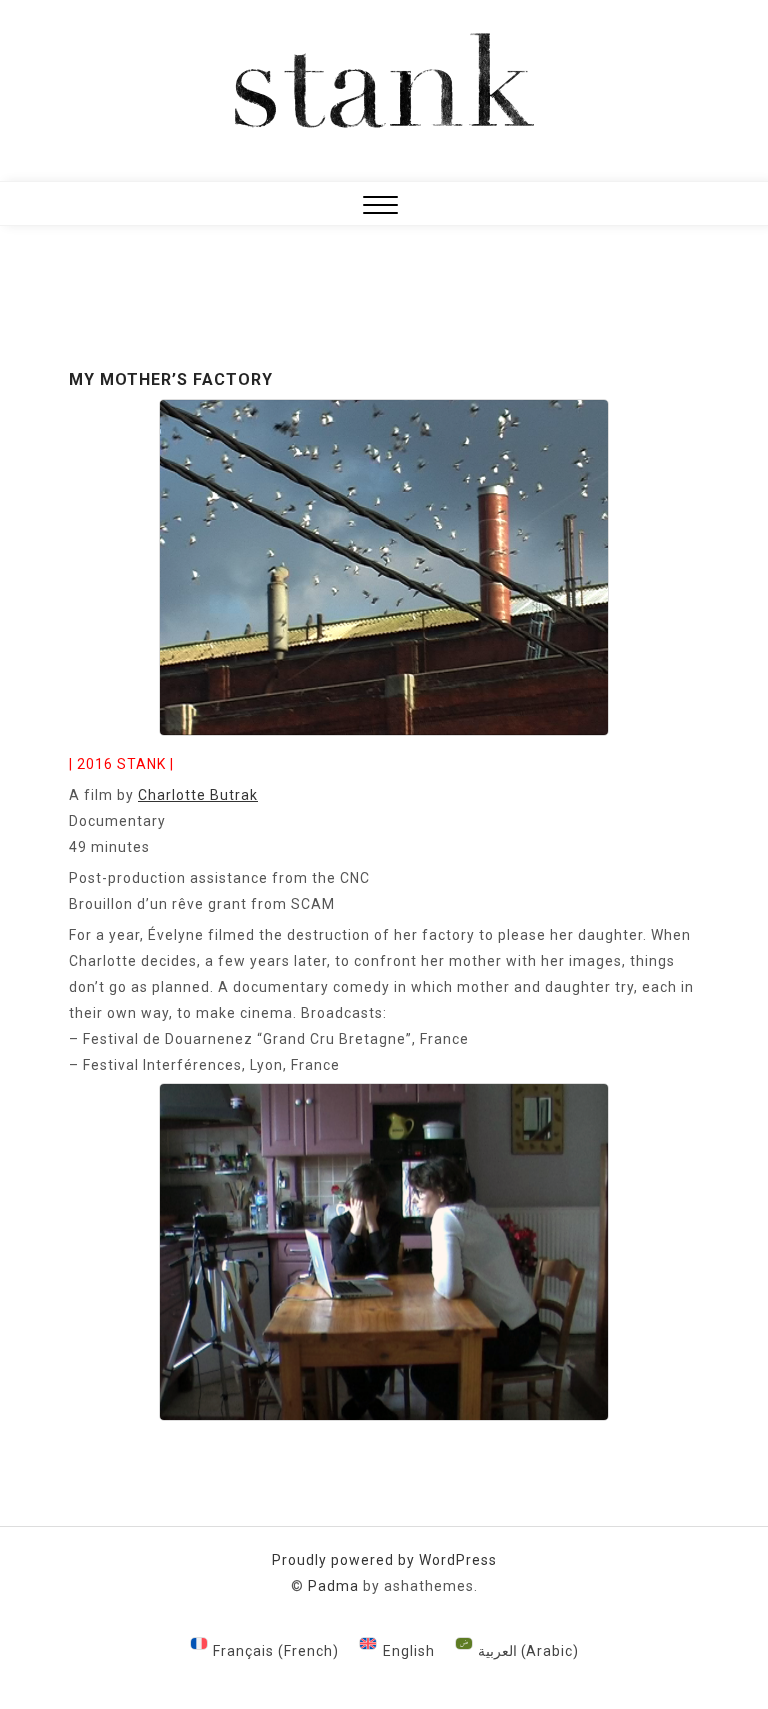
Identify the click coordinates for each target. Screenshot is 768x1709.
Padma (333, 1586)
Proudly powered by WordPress (384, 1560)
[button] (380, 207)
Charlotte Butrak (198, 795)
